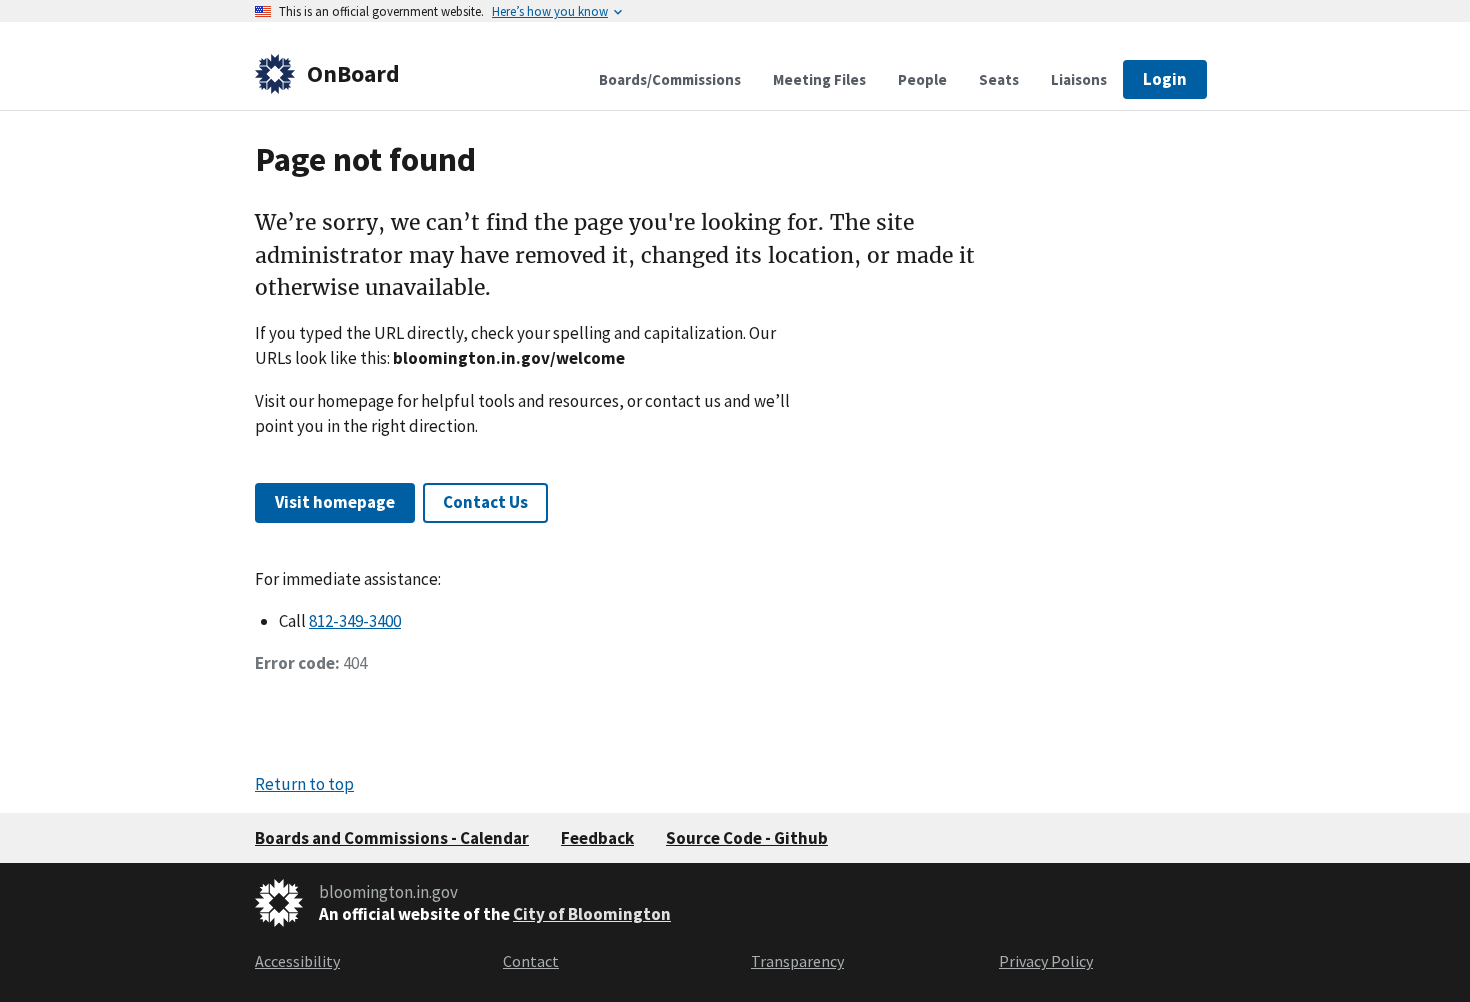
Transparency (797, 961)
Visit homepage (335, 502)
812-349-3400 (355, 621)
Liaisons (1079, 79)
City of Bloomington (592, 914)
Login (1165, 79)
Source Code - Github (747, 838)
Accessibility (297, 961)
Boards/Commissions (670, 79)
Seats (999, 79)
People (922, 79)
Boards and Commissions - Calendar (392, 838)
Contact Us (485, 502)
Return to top (304, 784)
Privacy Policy (1046, 961)
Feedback (597, 838)
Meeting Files (819, 79)
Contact (531, 961)
